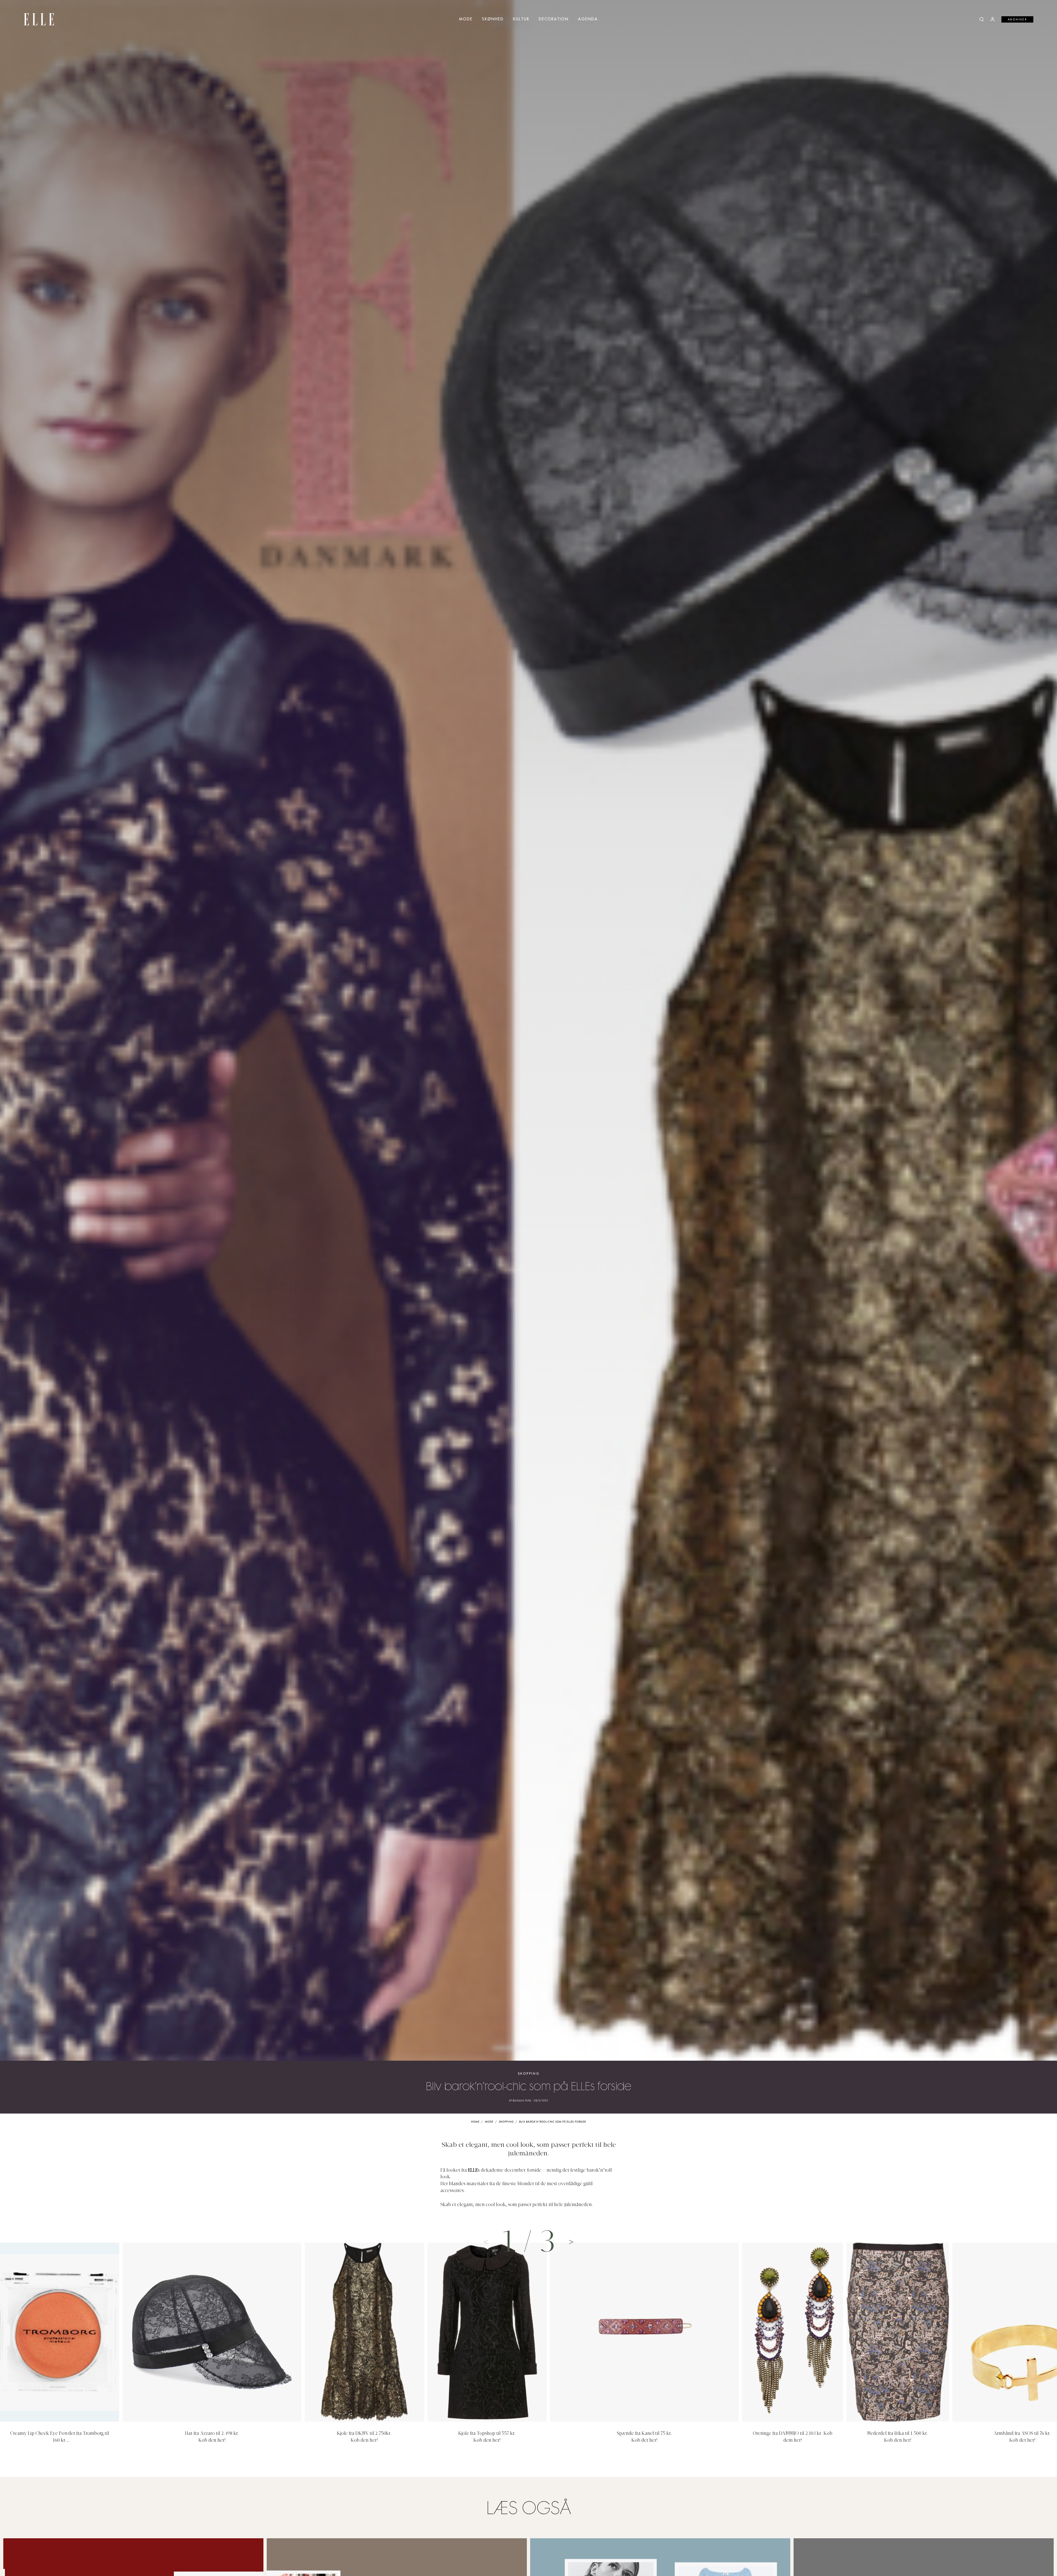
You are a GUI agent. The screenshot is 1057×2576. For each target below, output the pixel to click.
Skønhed (493, 19)
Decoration (554, 19)
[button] (571, 2242)
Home (475, 2122)
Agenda (588, 19)
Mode (466, 19)
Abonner (1018, 20)
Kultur (521, 19)
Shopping (529, 2074)
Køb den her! (212, 2441)
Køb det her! (645, 2441)
